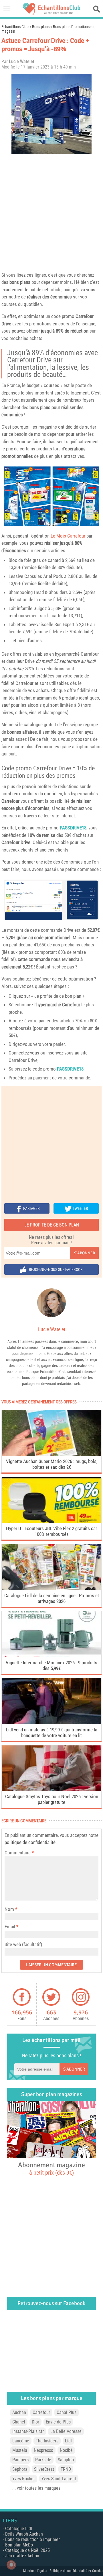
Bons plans (41, 27)
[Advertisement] (51, 212)
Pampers (20, 2460)
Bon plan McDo (19, 2545)
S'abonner (85, 1253)
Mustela (20, 2450)
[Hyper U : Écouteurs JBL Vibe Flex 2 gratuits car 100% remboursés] (51, 1521)
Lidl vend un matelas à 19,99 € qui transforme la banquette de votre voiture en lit (52, 1733)
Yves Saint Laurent (59, 2479)
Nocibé (66, 2450)
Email (10, 1927)
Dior (35, 2422)
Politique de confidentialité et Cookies (76, 2571)
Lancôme (21, 2441)
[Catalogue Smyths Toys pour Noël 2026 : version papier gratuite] (51, 1789)
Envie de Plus (58, 2422)
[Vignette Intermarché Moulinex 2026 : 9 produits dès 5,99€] (51, 1656)
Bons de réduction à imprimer (32, 2539)
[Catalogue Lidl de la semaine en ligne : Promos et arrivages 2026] (51, 1588)
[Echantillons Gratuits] (51, 14)
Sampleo (66, 2460)
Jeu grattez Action (22, 2556)
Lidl (68, 2441)
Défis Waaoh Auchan (24, 2534)
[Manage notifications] (11, 2565)
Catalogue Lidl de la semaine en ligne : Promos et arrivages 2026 (52, 1598)
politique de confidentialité (30, 1842)
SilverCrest (44, 2469)
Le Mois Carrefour (68, 536)
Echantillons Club (15, 27)
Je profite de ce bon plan (52, 1225)
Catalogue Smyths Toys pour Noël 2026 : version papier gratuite (52, 1799)
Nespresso (43, 2450)
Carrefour (85, 316)
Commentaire (19, 1853)
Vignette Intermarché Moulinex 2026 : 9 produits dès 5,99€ (51, 1665)
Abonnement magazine (51, 2168)
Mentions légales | (36, 2571)
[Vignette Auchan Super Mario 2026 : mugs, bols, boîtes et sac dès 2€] (51, 1454)
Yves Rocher (24, 2479)
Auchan (19, 2412)
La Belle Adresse (66, 2431)
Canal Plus (67, 2412)
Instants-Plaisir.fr (28, 2431)
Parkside (43, 2460)
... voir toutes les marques (36, 2488)
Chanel (19, 2422)
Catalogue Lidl (19, 2529)
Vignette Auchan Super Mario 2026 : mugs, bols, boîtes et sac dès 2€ (52, 1464)
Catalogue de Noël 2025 (27, 2550)
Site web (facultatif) (23, 1944)
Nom (9, 1909)
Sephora (20, 2469)
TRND (66, 2469)
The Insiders (47, 2441)
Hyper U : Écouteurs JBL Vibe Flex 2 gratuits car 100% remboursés (51, 1531)
